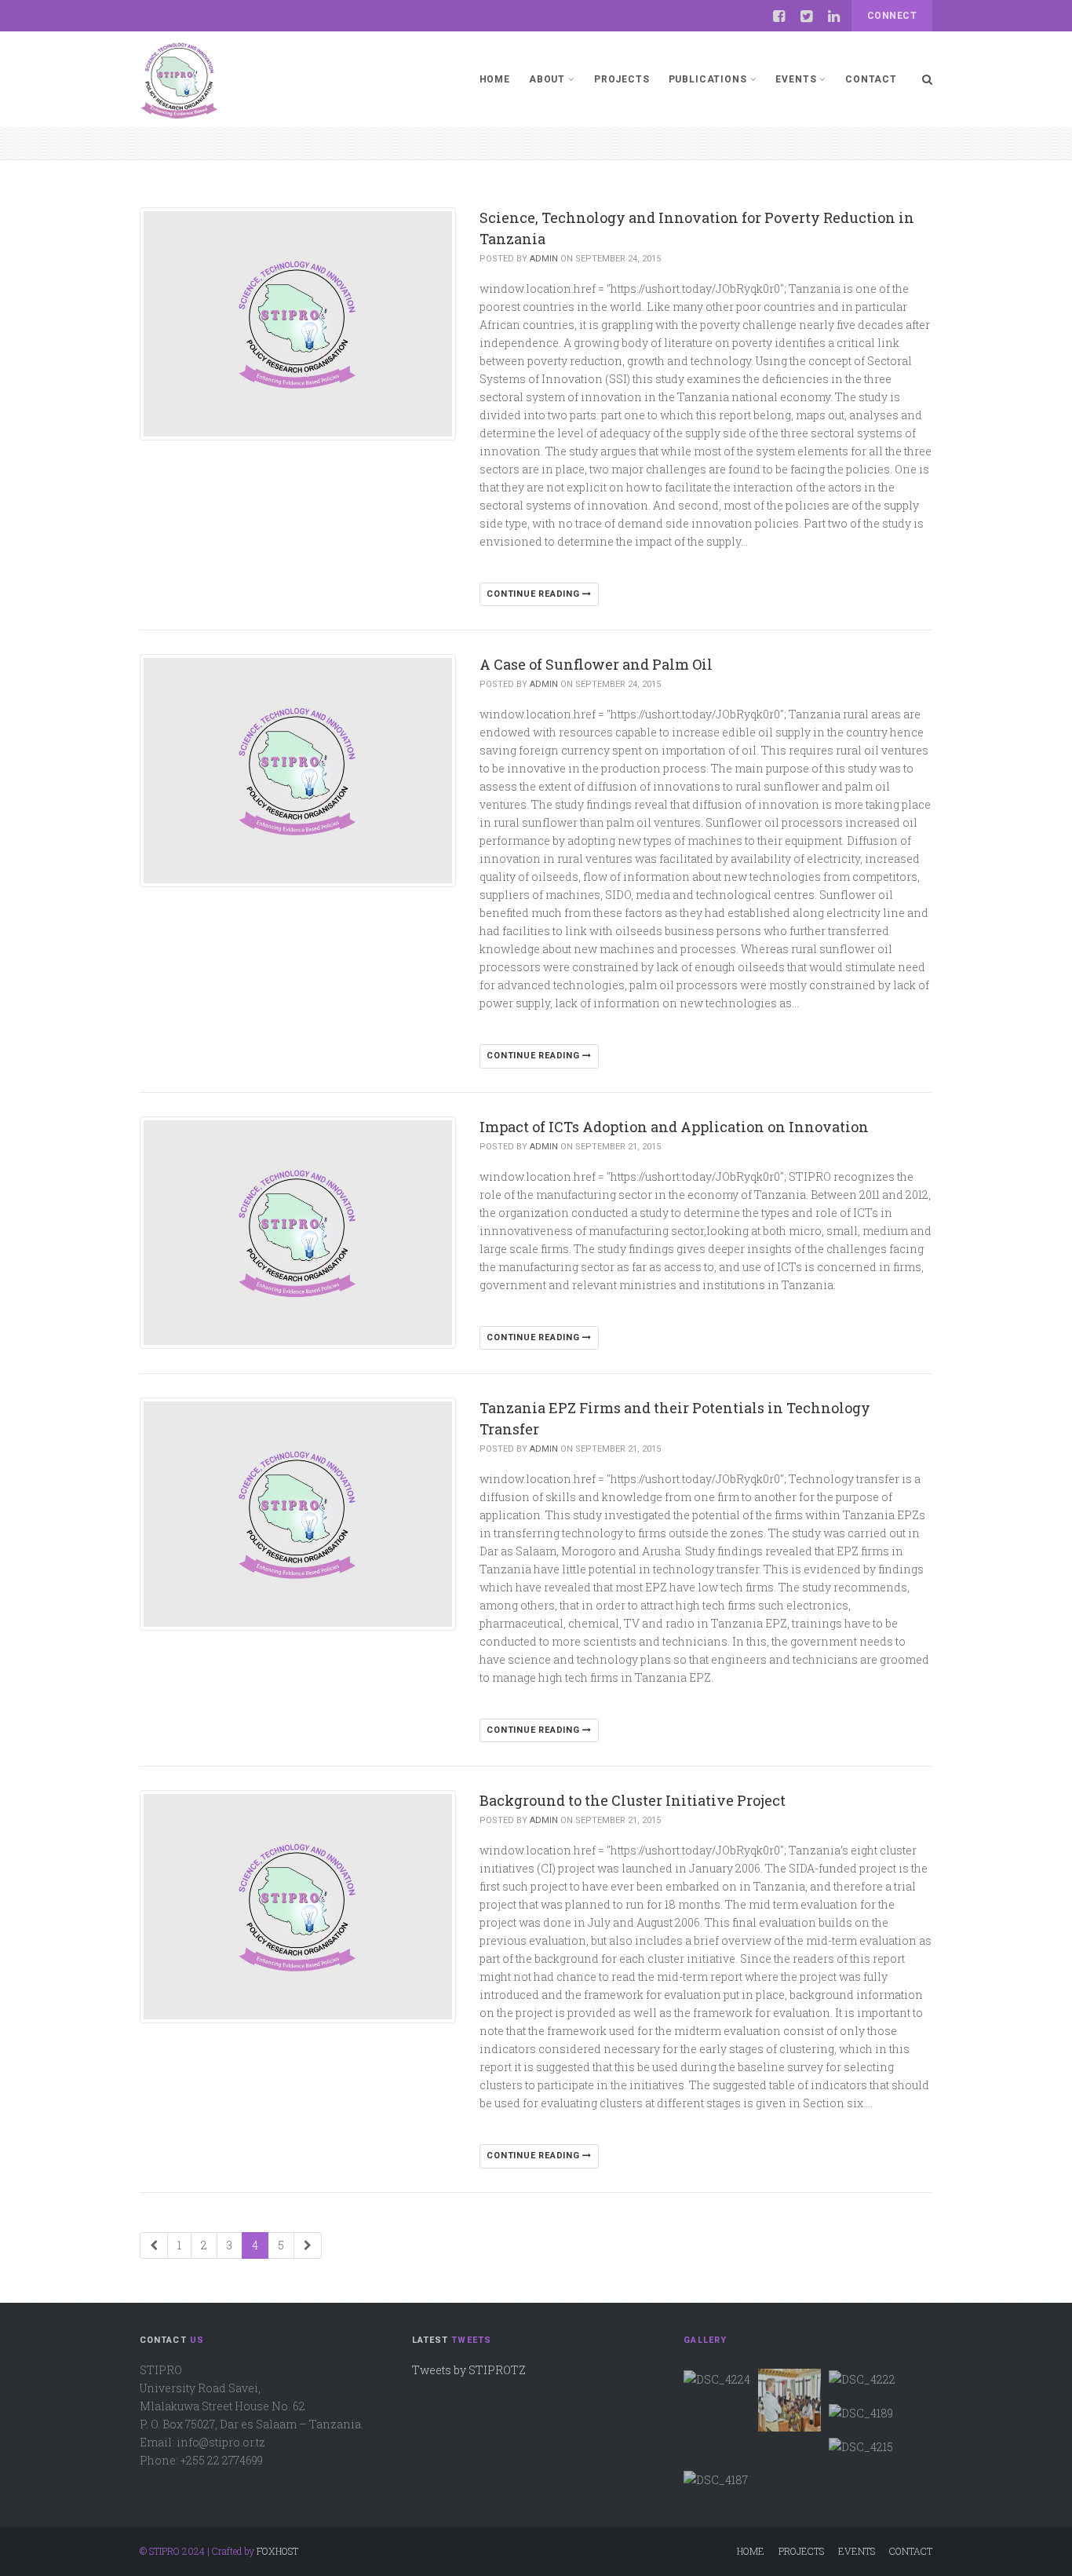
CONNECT (892, 16)
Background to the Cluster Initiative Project (633, 1800)
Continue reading (534, 594)
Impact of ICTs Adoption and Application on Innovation (674, 1127)
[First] (154, 2245)
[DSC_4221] (789, 2400)
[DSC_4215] (861, 2446)
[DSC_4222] (862, 2379)
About (547, 79)
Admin (544, 259)
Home (495, 79)
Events (796, 79)
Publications (708, 79)
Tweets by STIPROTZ (469, 2370)
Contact (871, 79)
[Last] (308, 2245)
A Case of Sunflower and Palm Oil (596, 664)
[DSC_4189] (861, 2412)
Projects (622, 79)
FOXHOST (277, 2551)
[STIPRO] (179, 79)
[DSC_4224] (717, 2379)
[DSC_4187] (716, 2480)
